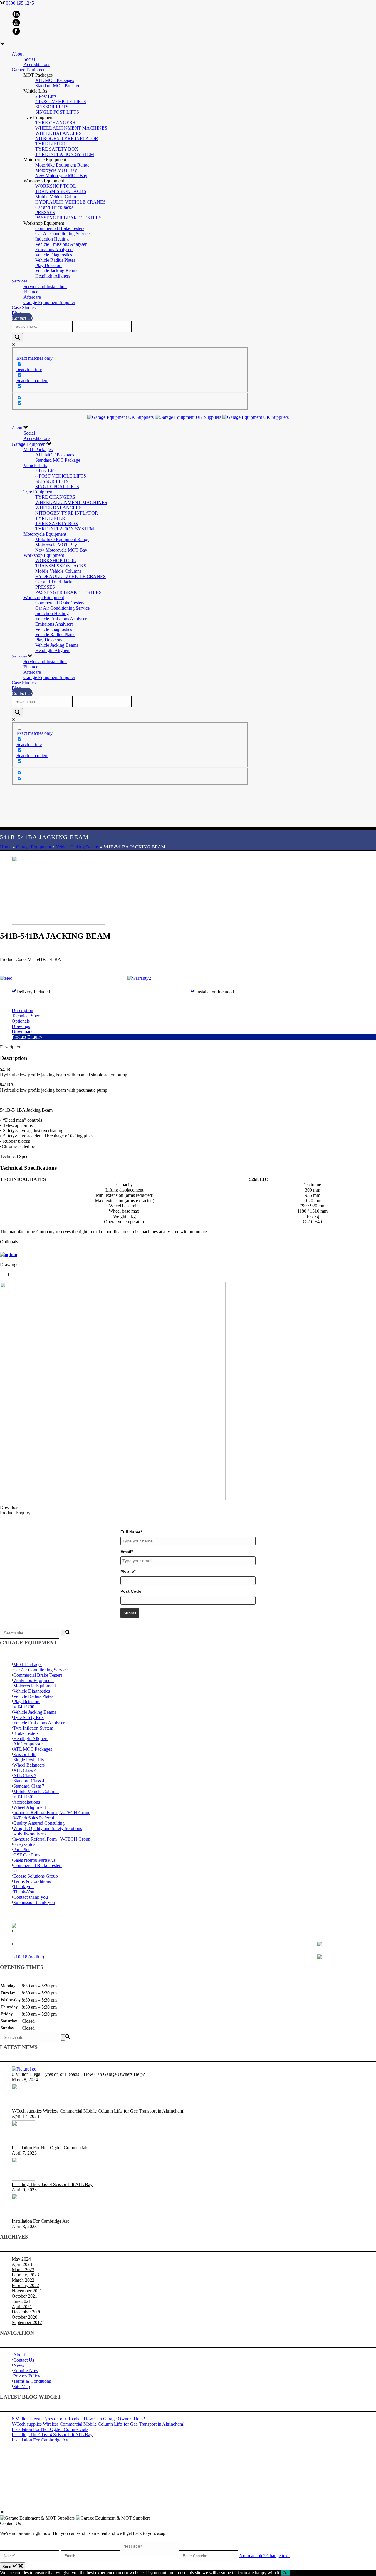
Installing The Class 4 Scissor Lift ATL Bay (52, 2184)
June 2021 (21, 2301)
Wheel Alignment (30, 1807)
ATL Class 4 (25, 1770)
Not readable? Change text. (265, 2556)
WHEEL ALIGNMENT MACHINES (71, 128)
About (18, 54)
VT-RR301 (24, 1797)
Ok (285, 2573)
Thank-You (24, 1892)
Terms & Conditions (32, 1881)
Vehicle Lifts (35, 465)
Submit (130, 1613)
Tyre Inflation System (33, 1728)
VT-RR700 (24, 1707)
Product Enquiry (27, 1037)
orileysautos (24, 1844)
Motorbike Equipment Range (62, 165)
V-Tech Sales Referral (34, 1818)
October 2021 (25, 2296)
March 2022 (23, 2280)
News (19, 2365)
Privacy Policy (27, 2376)
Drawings (21, 1026)
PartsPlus (22, 1850)
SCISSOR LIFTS (52, 107)
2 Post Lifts (46, 96)
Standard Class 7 (29, 1786)
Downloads (22, 1032)
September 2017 (27, 2322)
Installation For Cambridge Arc (41, 2221)
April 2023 (22, 2264)
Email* (127, 1552)
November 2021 (27, 2291)
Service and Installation (45, 286)
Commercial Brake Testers (60, 228)
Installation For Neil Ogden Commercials (50, 2148)
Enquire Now (26, 2371)
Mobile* (128, 1571)
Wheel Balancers (29, 1765)
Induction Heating (52, 239)
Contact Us (22, 318)
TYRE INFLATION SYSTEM (65, 154)
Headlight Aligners (53, 276)
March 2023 (23, 2270)
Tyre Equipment (38, 492)
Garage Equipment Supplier (49, 302)
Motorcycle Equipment (45, 534)
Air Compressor (28, 1744)
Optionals (21, 1021)
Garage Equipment (29, 70)
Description (22, 1010)
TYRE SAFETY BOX (57, 149)
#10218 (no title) (29, 1957)
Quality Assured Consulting (39, 1823)
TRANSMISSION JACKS (61, 191)
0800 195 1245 (20, 3)
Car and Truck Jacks (54, 207)
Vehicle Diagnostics (54, 255)
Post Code (131, 1591)
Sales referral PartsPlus (34, 1860)
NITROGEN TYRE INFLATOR (67, 138)
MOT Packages (38, 450)
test (16, 1871)
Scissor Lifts (25, 1754)
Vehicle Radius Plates (55, 260)
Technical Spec (26, 1016)
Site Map (22, 2386)
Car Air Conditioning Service (62, 234)
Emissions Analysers (54, 249)
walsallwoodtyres (29, 1834)
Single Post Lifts (28, 1760)
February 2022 (25, 2285)
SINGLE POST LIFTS (57, 112)
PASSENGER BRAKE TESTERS (68, 218)
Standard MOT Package (58, 86)
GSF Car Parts (27, 1855)
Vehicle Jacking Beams (57, 271)
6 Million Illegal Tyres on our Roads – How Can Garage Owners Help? (78, 2074)
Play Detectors (49, 265)
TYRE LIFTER (50, 144)
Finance (31, 292)
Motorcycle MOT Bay (56, 170)
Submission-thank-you (34, 1902)
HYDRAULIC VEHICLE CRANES (70, 202)
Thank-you (23, 1887)
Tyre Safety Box (28, 1717)
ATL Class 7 (25, 1776)
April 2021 (22, 2307)
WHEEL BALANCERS (58, 133)
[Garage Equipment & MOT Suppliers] (188, 417)
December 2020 (27, 2312)
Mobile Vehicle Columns (58, 197)
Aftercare (32, 297)
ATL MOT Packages (55, 80)
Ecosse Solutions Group (36, 1876)
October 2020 (25, 2317)
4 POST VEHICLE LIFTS (61, 101)
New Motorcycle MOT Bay (61, 175)
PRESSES (45, 212)
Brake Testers (26, 1733)
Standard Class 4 (29, 1781)
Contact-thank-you (31, 1897)
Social (29, 59)
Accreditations (37, 64)
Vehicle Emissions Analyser (61, 244)
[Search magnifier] (17, 338)
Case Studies (24, 308)
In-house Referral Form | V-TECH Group (52, 1813)
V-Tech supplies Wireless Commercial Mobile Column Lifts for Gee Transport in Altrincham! (98, 2111)
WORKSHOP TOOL (56, 186)
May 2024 (21, 2259)
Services (20, 281)
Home (6, 847)
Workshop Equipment (44, 555)
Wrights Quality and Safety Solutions (48, 1828)
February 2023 (25, 2275)
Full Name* (131, 1532)
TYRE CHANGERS (55, 123)
